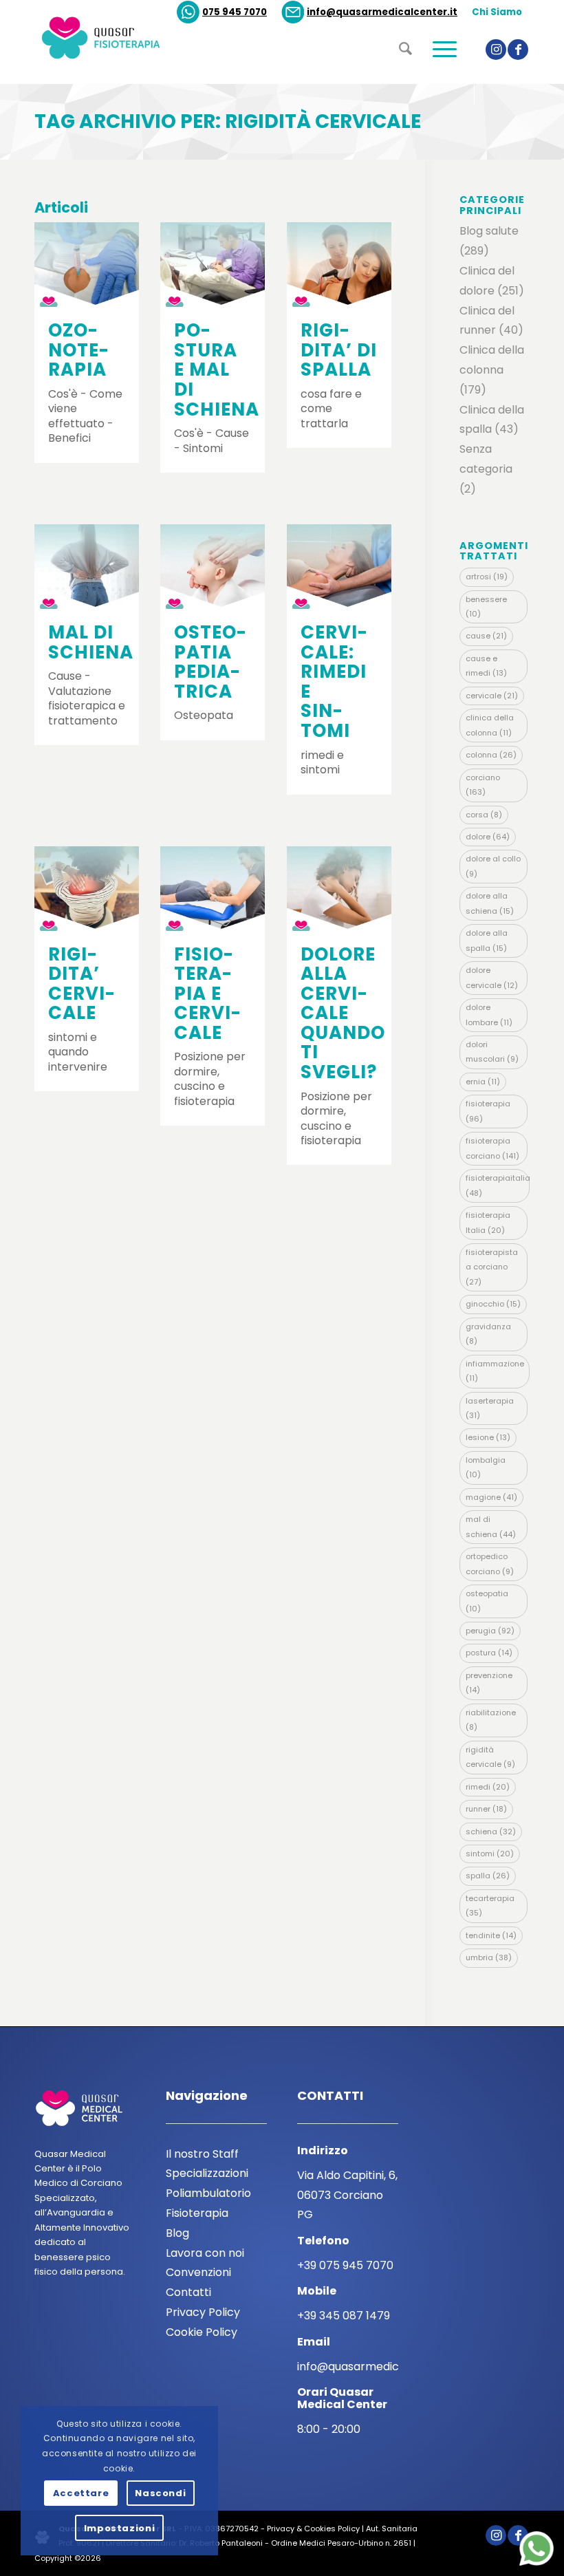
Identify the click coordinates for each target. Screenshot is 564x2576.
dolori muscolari (492, 1052)
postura (489, 1653)
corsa (484, 815)
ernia (483, 1082)
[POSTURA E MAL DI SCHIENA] (213, 265)
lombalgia (486, 1467)
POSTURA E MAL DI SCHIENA (217, 369)
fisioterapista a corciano (492, 1267)
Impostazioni (120, 2528)
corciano (483, 785)
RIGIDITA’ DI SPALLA (339, 350)
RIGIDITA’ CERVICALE (82, 984)
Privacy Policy (203, 2312)
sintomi (490, 1854)
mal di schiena (491, 1526)
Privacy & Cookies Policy (313, 2529)
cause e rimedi (486, 666)
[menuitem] (222, 12)
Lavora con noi (205, 2253)
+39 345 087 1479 (344, 2316)
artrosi (487, 577)
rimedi (488, 1787)
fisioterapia (488, 1111)
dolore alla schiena (490, 903)
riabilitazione (491, 1720)
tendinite (491, 1935)
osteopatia (487, 1601)
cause (486, 636)
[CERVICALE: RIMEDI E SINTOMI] (339, 567)
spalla (488, 1876)
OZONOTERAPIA (78, 350)
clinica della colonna (490, 725)
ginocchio (493, 1304)
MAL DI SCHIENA (91, 642)
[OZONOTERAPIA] (87, 265)
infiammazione (495, 1371)
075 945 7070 (235, 12)
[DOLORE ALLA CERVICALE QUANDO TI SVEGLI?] (339, 889)
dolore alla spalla (487, 940)
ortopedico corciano (490, 1564)
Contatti (188, 2292)
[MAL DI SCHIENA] (87, 567)
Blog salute (489, 231)
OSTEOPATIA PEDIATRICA (210, 662)
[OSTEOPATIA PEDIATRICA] (213, 567)
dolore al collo (493, 866)
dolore (488, 837)
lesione (488, 1437)
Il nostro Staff (202, 2154)
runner (486, 1809)
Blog (177, 2233)
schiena (491, 1832)
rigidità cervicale (490, 1757)
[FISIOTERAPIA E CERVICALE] (213, 889)
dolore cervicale (492, 977)
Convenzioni (198, 2272)
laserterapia (490, 1408)
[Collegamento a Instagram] (496, 50)
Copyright (53, 2558)
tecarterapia (490, 1906)
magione (491, 1497)
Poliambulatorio (208, 2193)
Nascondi (160, 2493)
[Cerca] (399, 70)
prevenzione (489, 1683)
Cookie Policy (202, 2332)
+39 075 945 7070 (345, 2265)
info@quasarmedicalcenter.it (382, 12)
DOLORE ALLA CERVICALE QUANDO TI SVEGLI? (343, 1013)
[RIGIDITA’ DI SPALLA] (339, 265)
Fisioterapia (197, 2213)
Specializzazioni (207, 2173)
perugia (490, 1631)
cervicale (492, 696)
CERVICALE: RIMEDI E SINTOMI (334, 681)
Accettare (81, 2493)
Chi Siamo (497, 12)
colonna (491, 755)
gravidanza (488, 1334)
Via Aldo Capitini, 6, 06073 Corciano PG (347, 2195)
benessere (486, 607)
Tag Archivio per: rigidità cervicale (228, 121)
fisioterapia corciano (492, 1148)
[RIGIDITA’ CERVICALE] (87, 889)
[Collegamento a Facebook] (518, 50)
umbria (489, 1957)
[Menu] (438, 74)
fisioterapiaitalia (498, 1185)
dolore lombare (489, 1015)
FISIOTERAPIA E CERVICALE (207, 994)
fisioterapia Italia (488, 1222)
